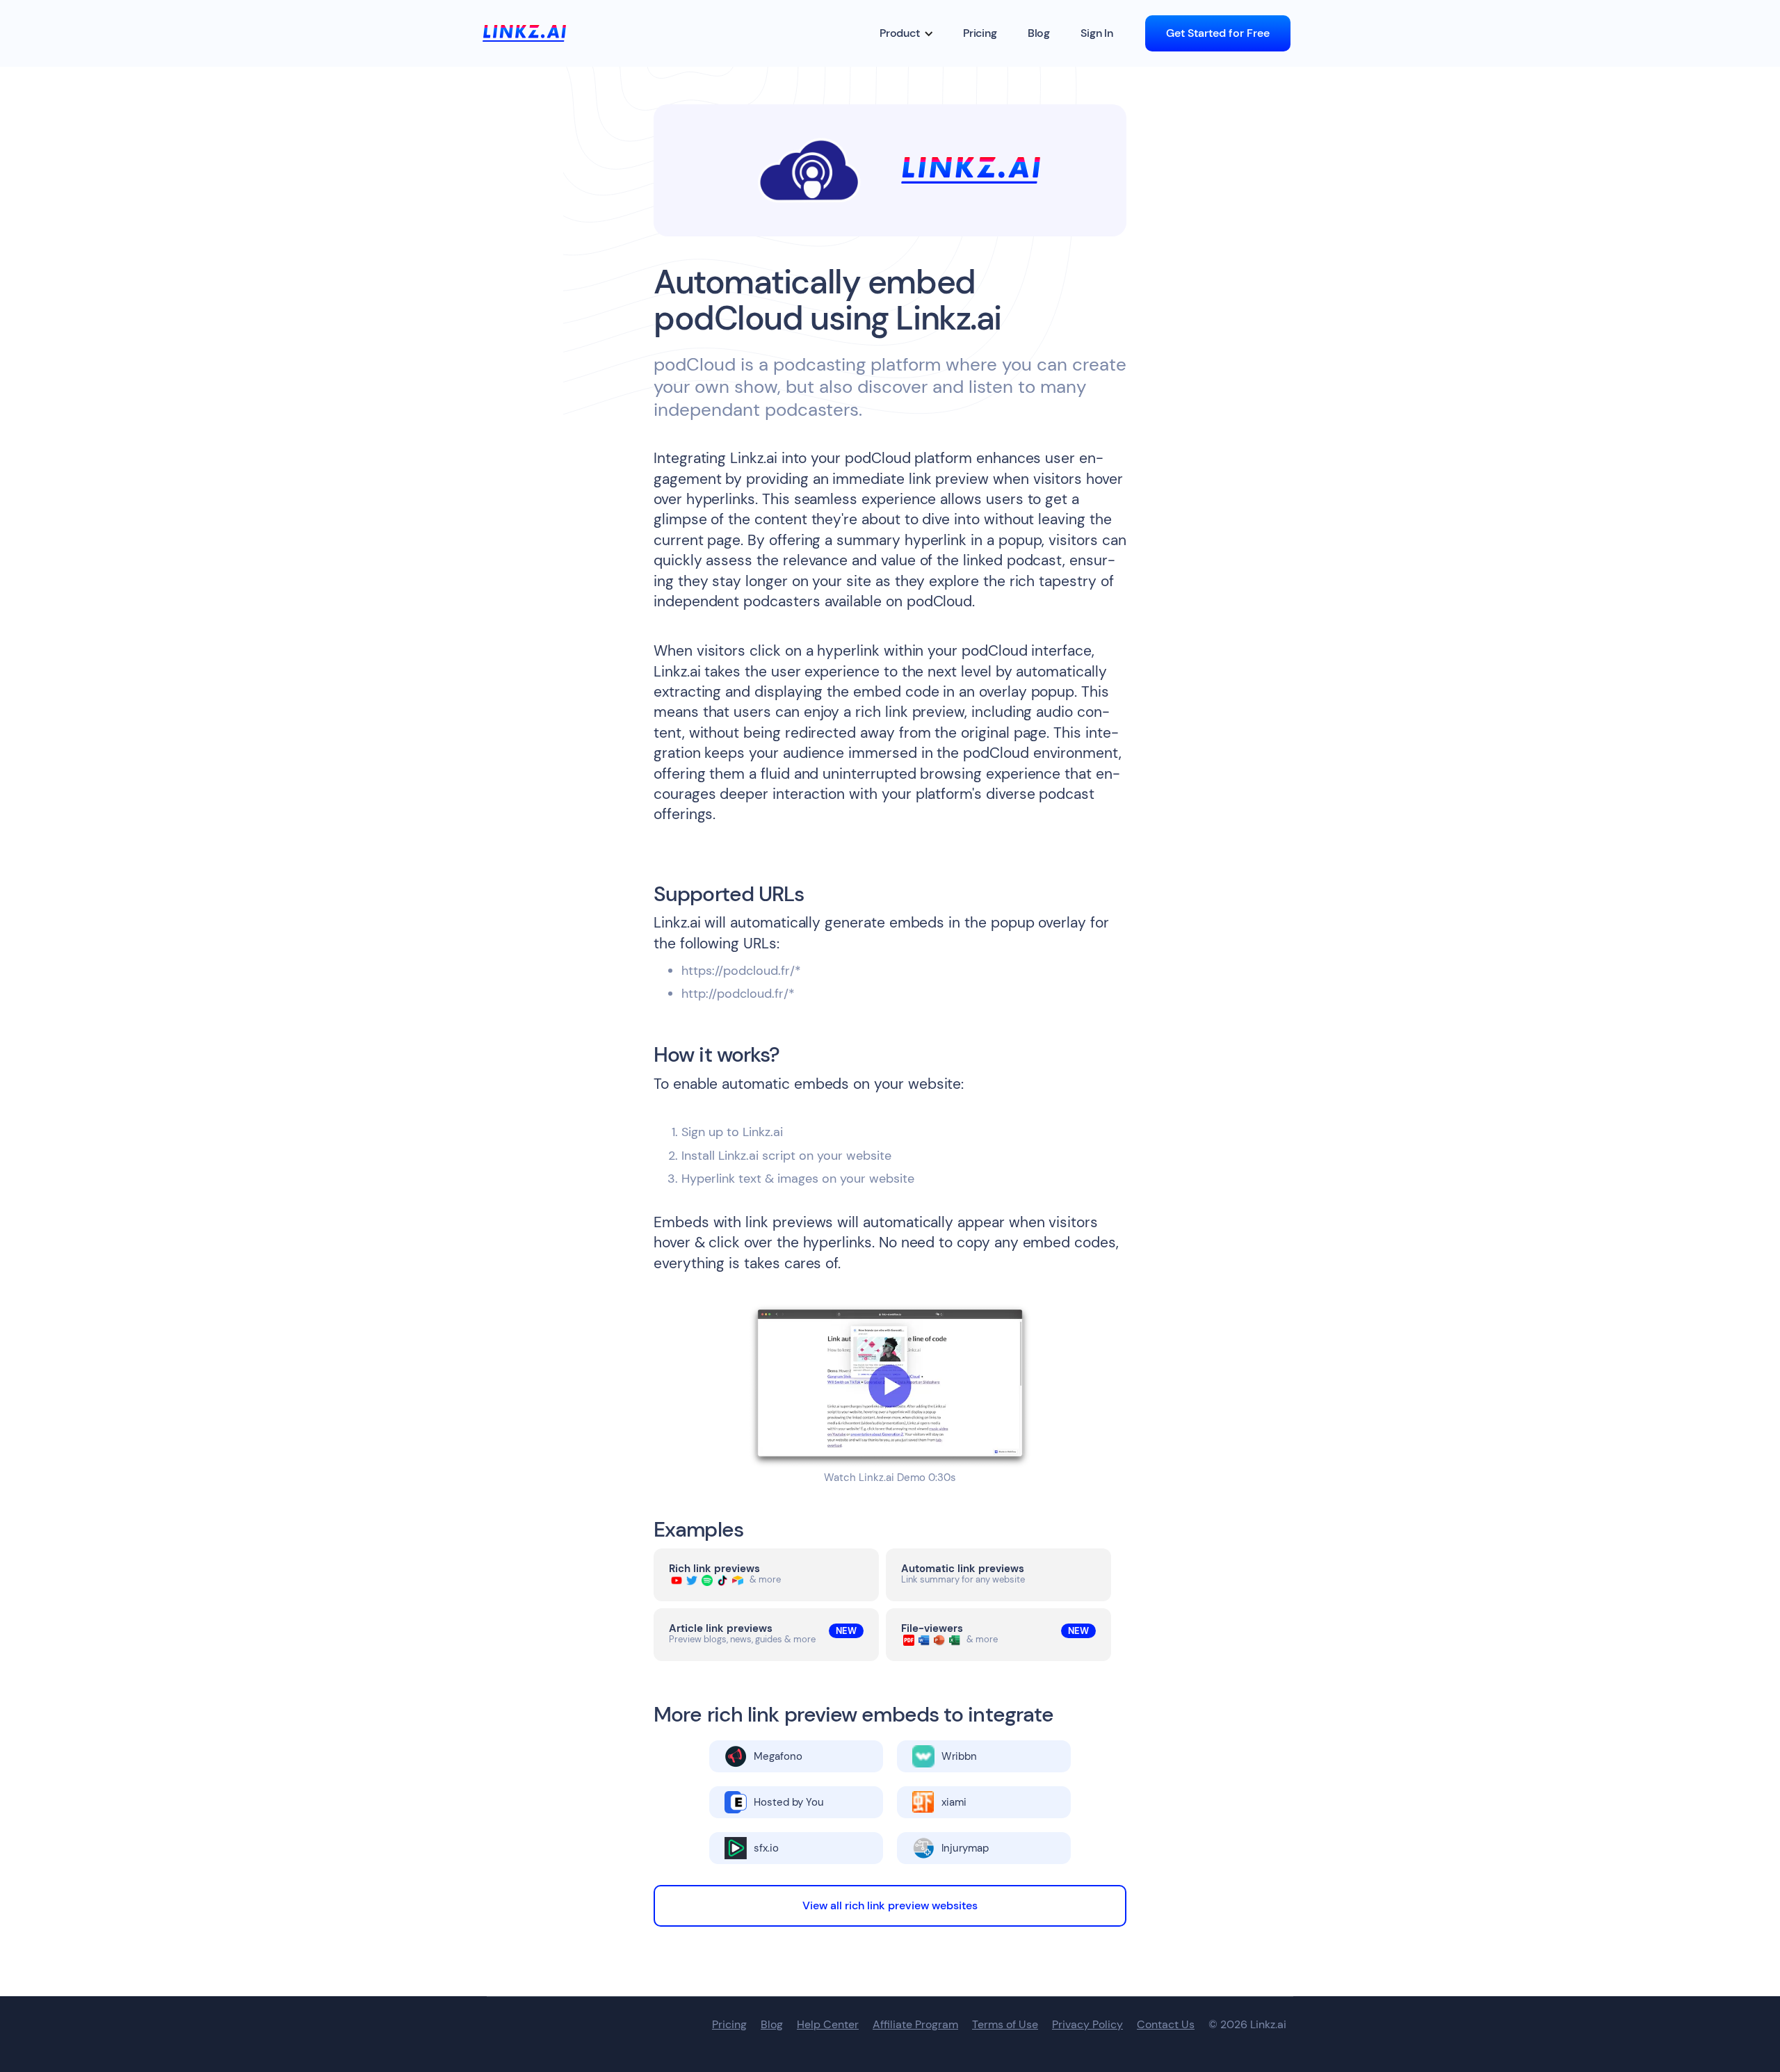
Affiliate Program (915, 2025)
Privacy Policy (1087, 2025)
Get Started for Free (1218, 33)
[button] (907, 33)
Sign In (1097, 33)
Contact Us (1166, 2025)
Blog (1039, 33)
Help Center (828, 2025)
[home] (524, 33)
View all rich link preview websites (890, 1905)
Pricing (980, 33)
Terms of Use (1005, 2025)
